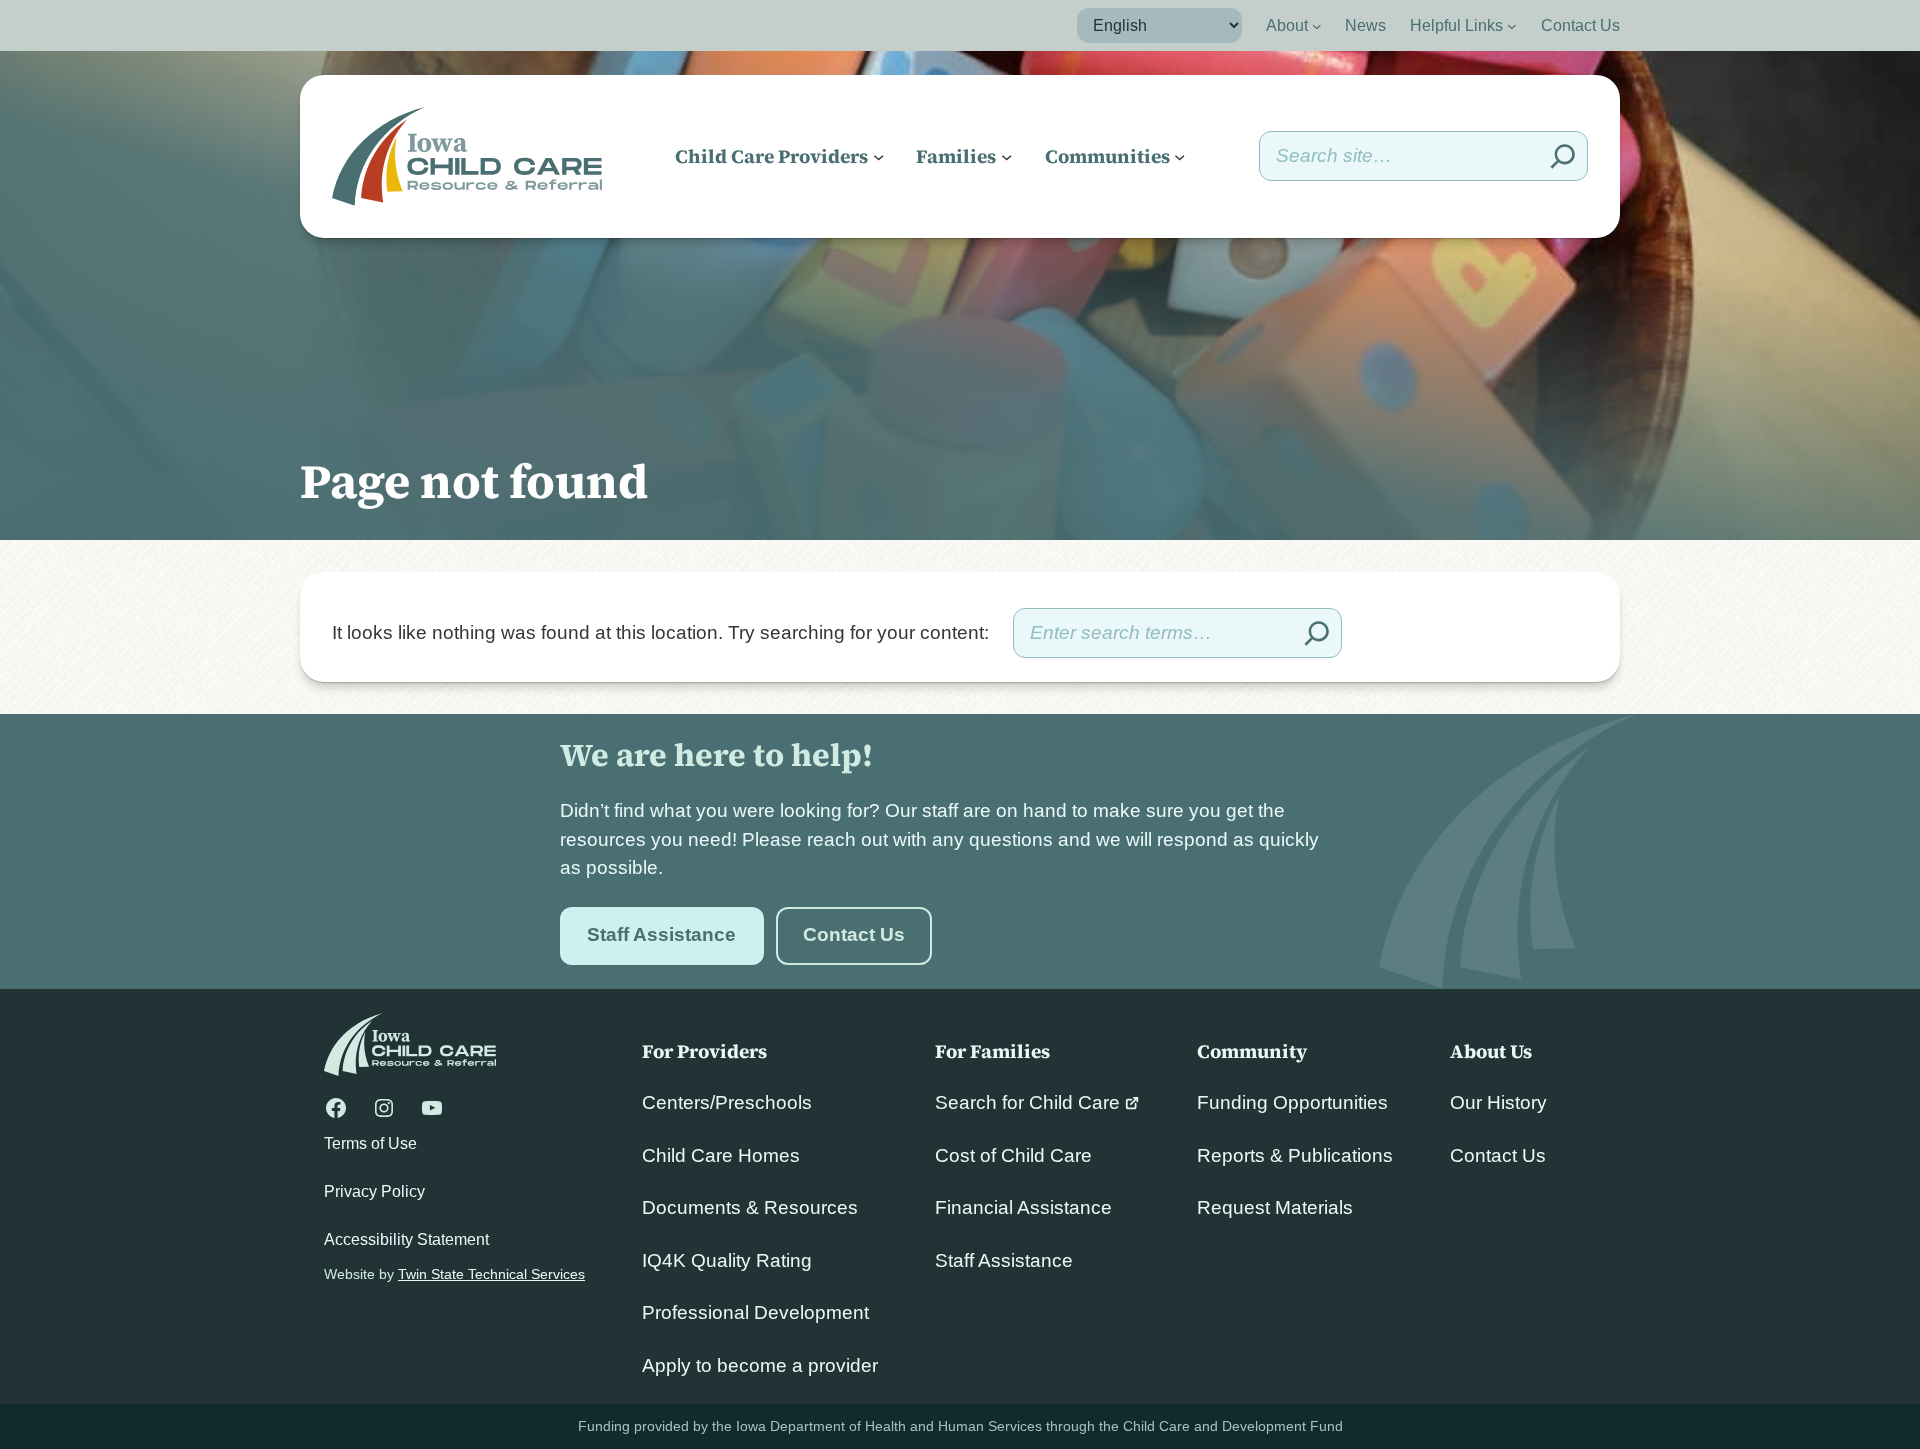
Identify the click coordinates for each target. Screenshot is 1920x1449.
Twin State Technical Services (491, 1274)
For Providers (704, 1051)
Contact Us (854, 934)
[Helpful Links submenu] (1512, 26)
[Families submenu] (1006, 156)
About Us (1491, 1051)
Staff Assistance (661, 934)
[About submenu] (1317, 26)
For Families (992, 1051)
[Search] (1563, 156)
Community (1252, 1051)
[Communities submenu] (1179, 156)
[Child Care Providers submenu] (878, 156)
